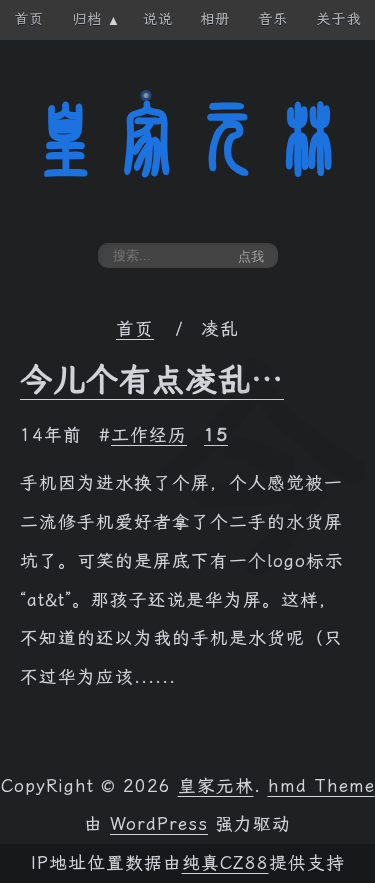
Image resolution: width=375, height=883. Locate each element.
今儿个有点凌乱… (152, 380)
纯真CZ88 (225, 863)
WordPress (159, 824)
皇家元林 (188, 139)
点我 (251, 256)
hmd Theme (321, 786)
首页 (135, 329)
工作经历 (149, 435)
